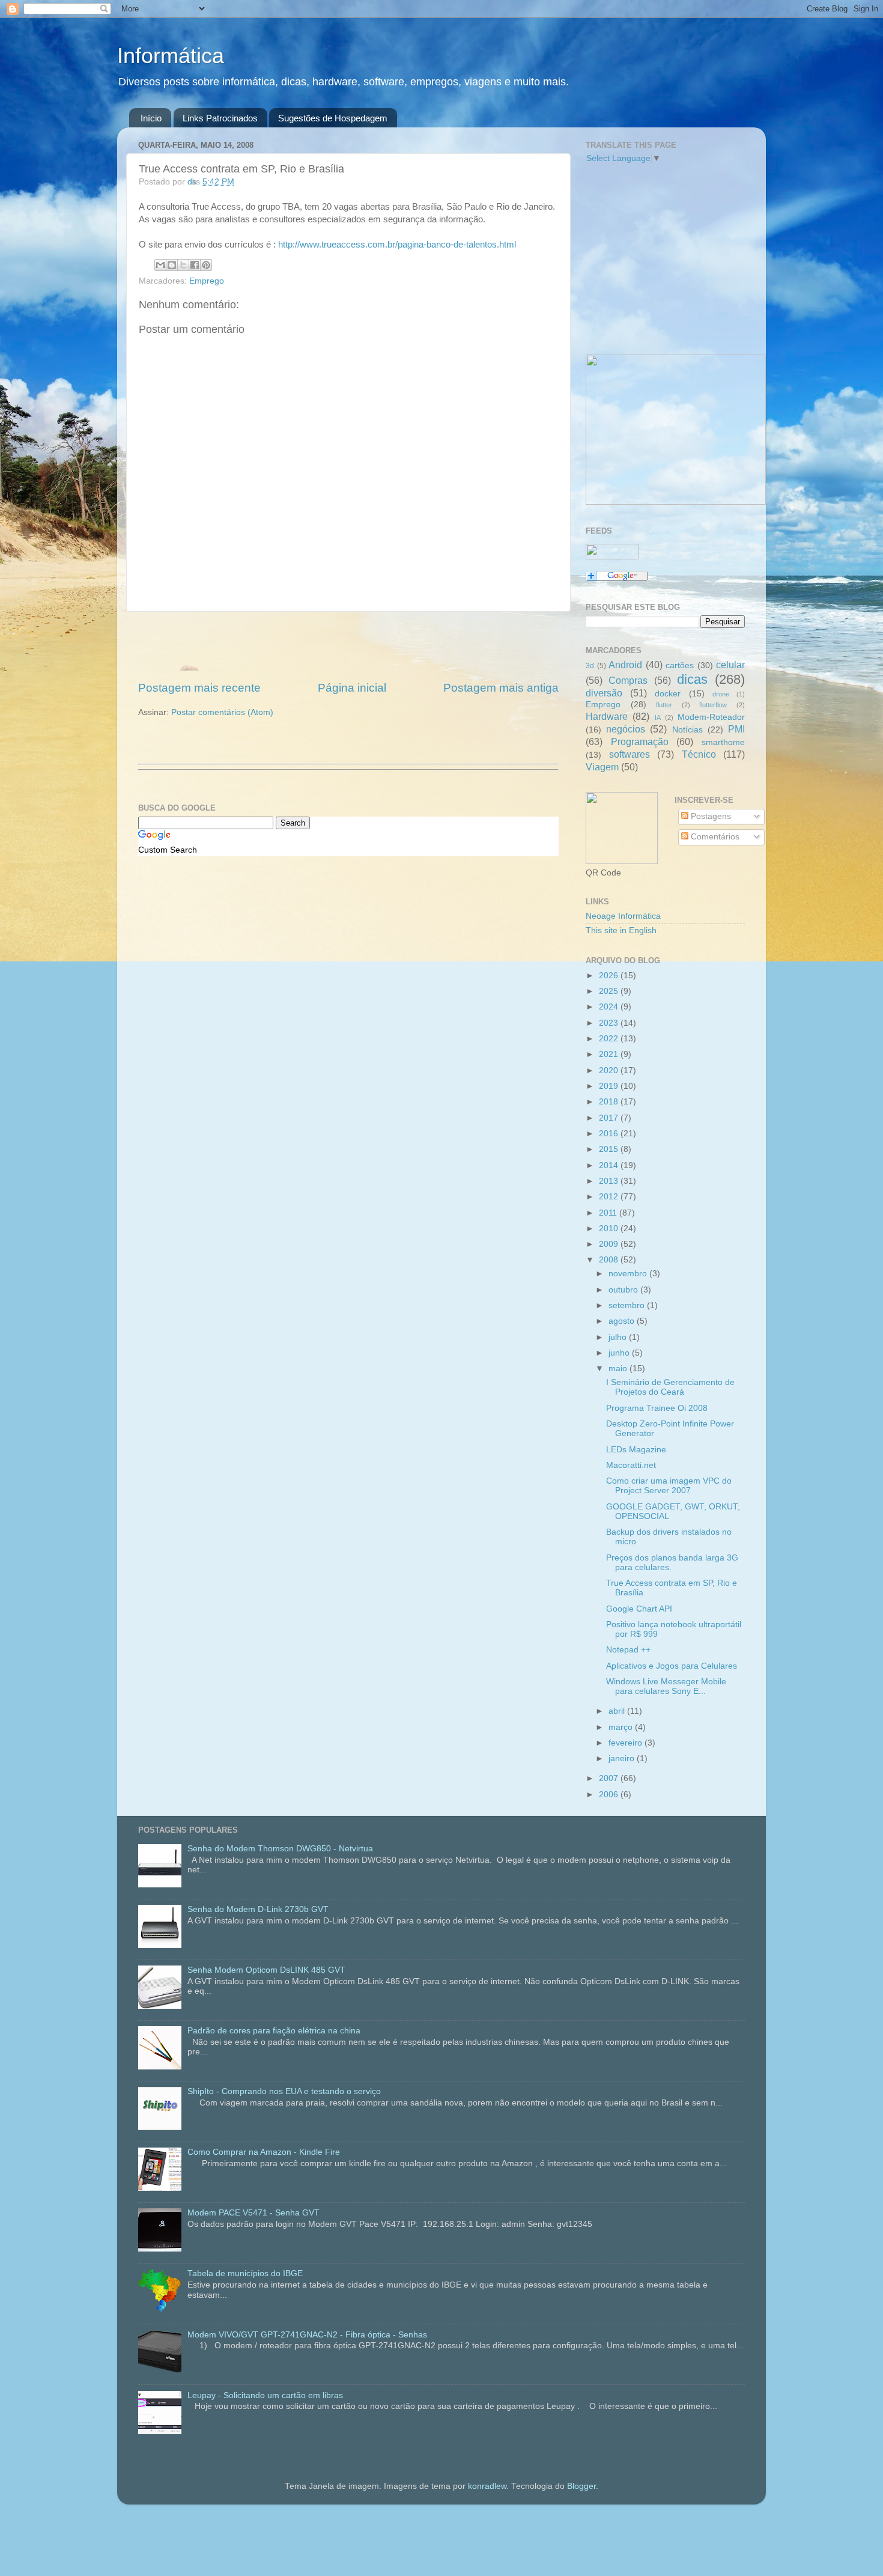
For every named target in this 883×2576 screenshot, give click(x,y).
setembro (628, 1305)
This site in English (621, 930)
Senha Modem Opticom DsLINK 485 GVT (266, 1970)
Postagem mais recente (199, 688)
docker (668, 694)
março (622, 1727)
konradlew (487, 2486)
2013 (610, 1181)
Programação (640, 741)
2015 (610, 1149)
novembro (629, 1274)
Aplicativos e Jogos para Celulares (672, 1666)
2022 (610, 1039)
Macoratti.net (631, 1465)
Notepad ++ (628, 1650)
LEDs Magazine (636, 1450)
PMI (736, 729)
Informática (171, 56)
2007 (610, 1778)
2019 (610, 1086)
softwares (630, 754)
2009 (610, 1244)
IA (658, 717)
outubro (624, 1290)
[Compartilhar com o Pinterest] (206, 265)
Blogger (581, 2486)
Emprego (207, 281)
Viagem (602, 767)
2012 (610, 1197)
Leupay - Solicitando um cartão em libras (265, 2395)
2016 (610, 1134)
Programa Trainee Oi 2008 (657, 1408)
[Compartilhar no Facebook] (195, 265)
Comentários (714, 837)
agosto (623, 1321)
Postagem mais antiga (501, 688)
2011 (609, 1213)
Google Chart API (639, 1609)
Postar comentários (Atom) (222, 712)
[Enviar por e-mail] (160, 265)
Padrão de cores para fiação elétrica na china (274, 2031)
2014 (610, 1165)
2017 (610, 1118)
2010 (610, 1229)
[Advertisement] (348, 646)
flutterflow (713, 705)
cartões (680, 665)
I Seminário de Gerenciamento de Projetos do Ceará (670, 1387)
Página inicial (352, 688)
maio (619, 1369)
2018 (610, 1102)
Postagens (710, 816)
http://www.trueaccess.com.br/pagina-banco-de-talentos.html (397, 245)
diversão (604, 693)
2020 (610, 1070)
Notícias (687, 730)
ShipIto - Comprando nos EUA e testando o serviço (284, 2091)
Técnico (699, 754)
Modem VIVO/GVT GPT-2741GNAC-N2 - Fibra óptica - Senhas (307, 2335)
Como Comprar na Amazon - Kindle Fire (264, 2152)
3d (590, 666)
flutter (664, 705)
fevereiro (627, 1743)
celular (730, 665)
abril (618, 1711)
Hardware (607, 716)
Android (625, 665)
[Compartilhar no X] (183, 265)
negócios (626, 729)
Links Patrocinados (220, 118)
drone (721, 694)
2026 (610, 976)
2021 (610, 1054)
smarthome (723, 742)
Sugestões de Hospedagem (333, 118)
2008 (610, 1260)
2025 (610, 991)
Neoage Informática (623, 916)
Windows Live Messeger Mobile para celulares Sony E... (666, 1686)
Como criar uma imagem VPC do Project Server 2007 (669, 1486)
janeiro (623, 1758)
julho (619, 1337)
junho (620, 1353)
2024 (610, 1007)
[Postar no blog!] (172, 265)
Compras (628, 680)
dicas (692, 679)
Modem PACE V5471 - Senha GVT (253, 2213)
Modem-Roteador (711, 717)
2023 (610, 1023)
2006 (610, 1795)
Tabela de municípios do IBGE (245, 2273)
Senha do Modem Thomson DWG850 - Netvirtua (280, 1849)
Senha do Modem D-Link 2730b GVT (258, 1909)
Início (151, 118)
